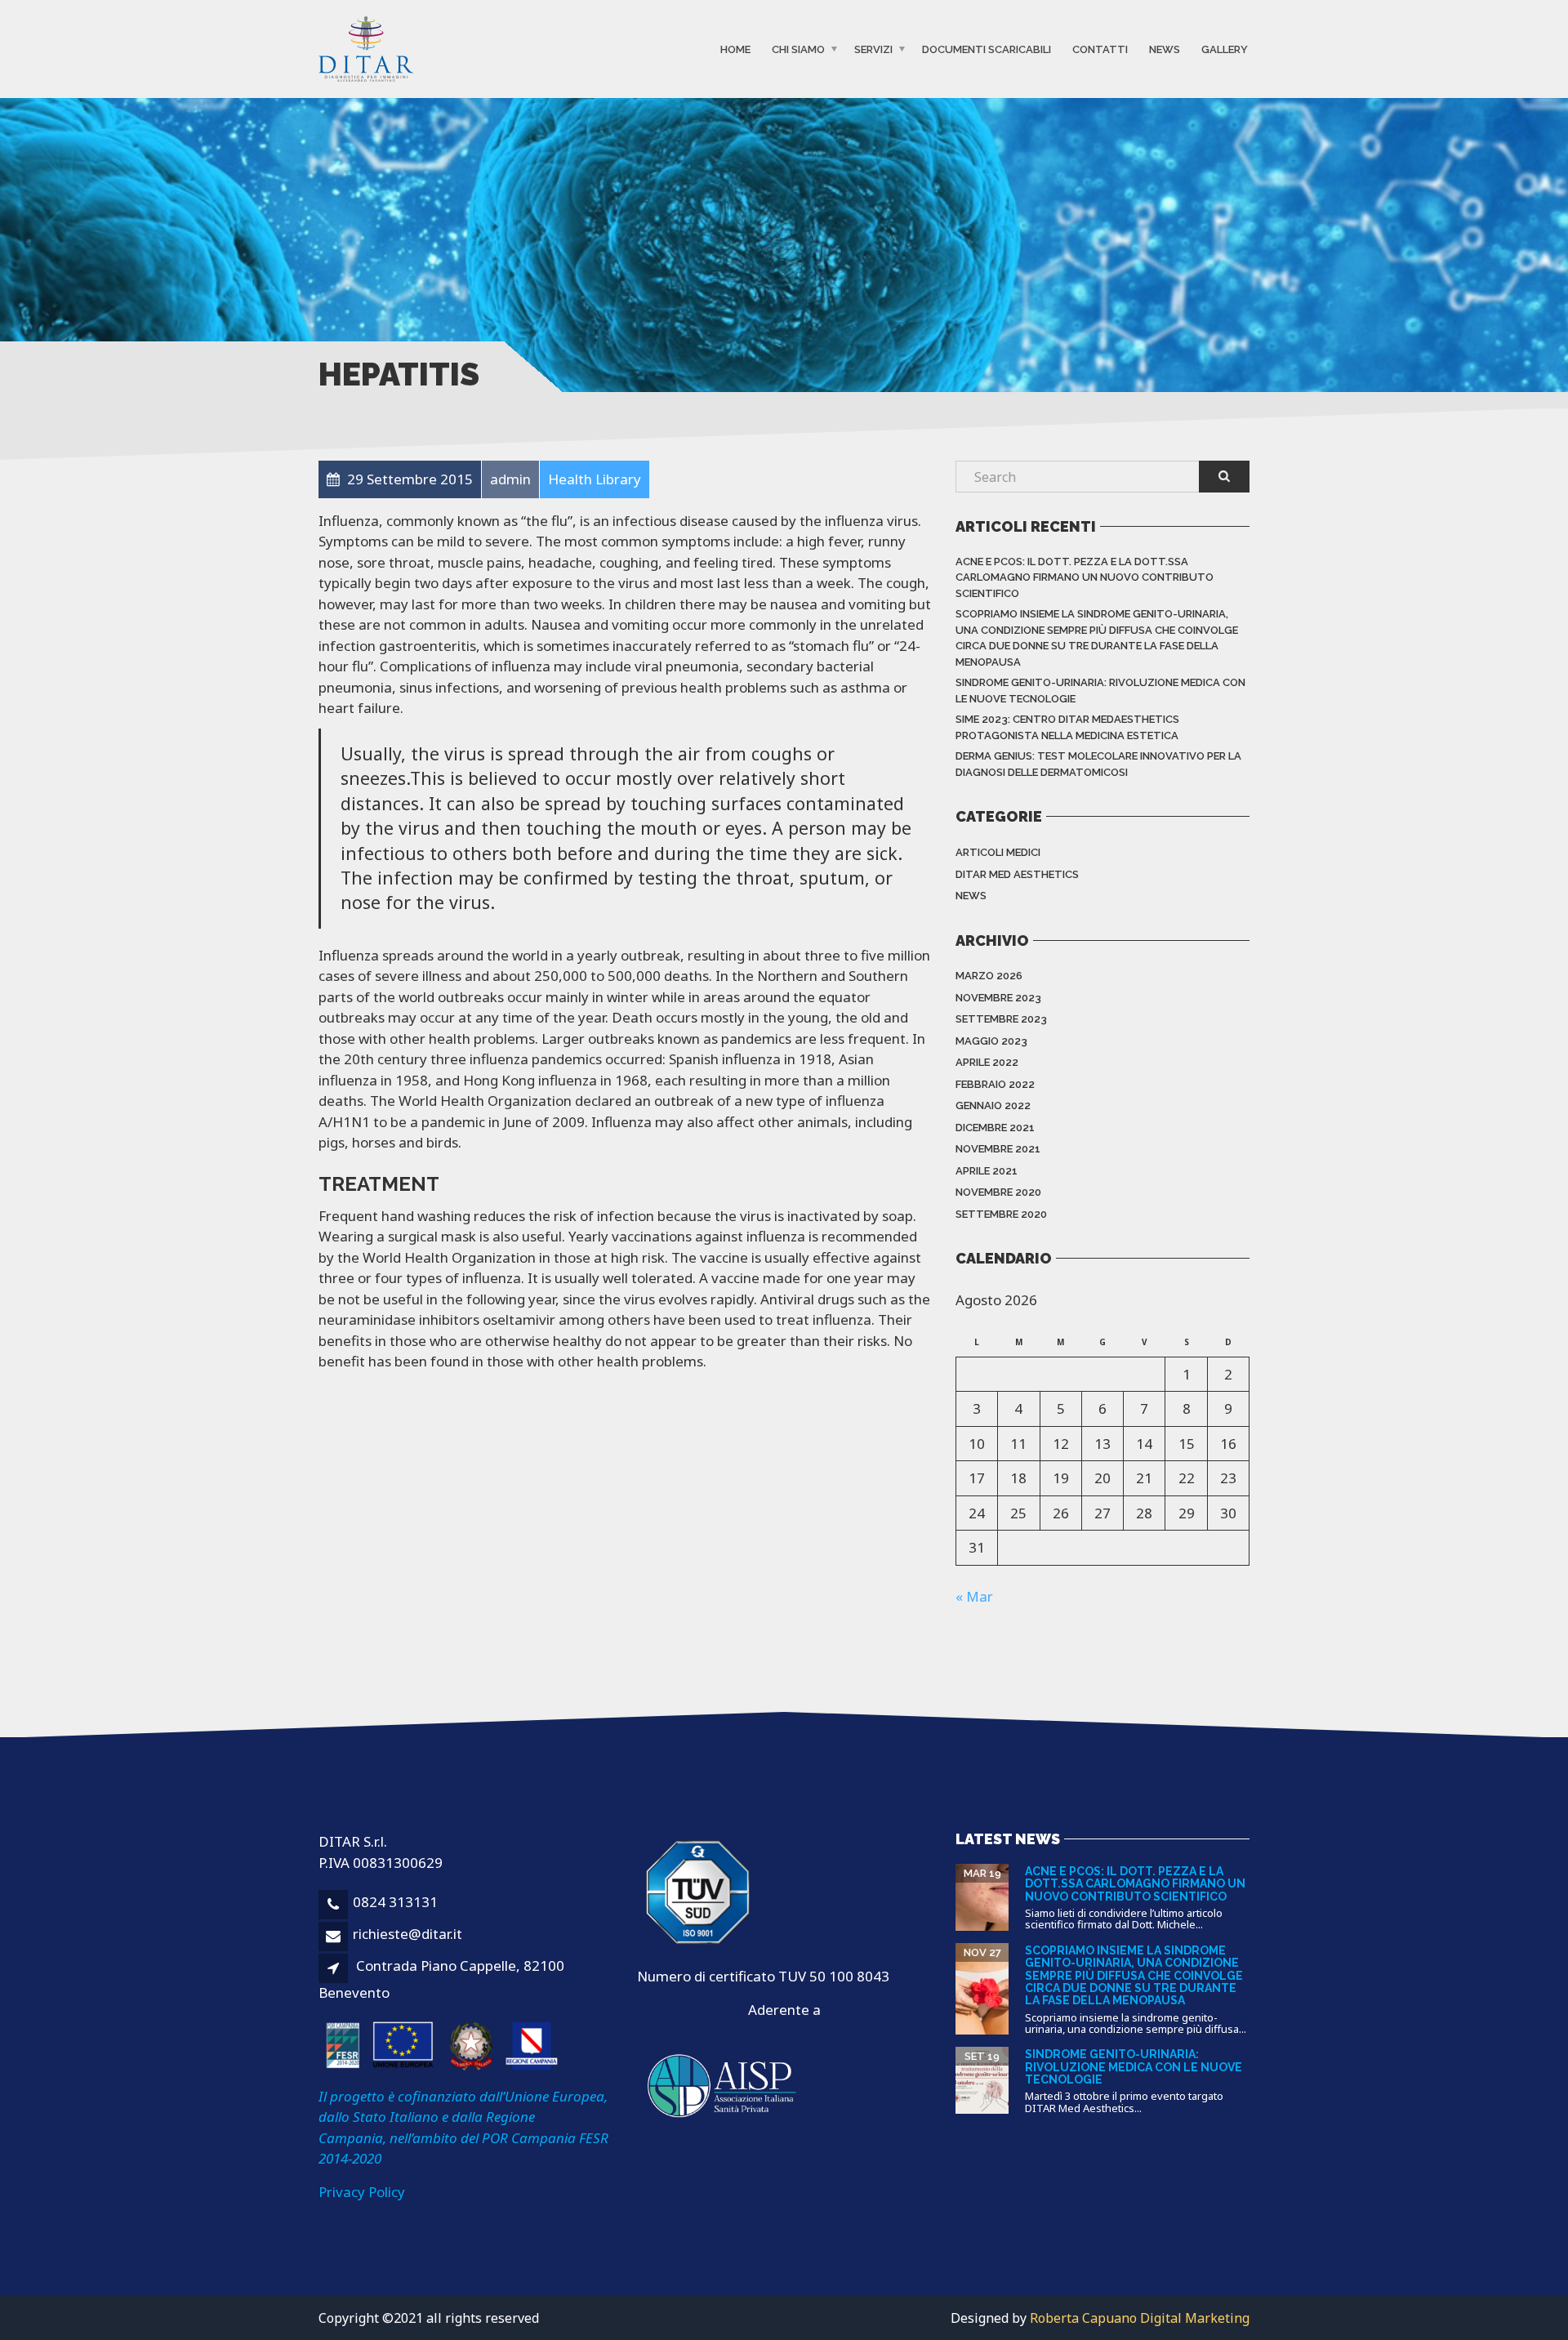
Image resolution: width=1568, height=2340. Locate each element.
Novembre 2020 (998, 1192)
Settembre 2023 (1001, 1019)
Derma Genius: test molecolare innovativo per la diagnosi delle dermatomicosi (1098, 764)
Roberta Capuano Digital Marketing (1140, 2318)
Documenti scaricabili (987, 49)
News (1165, 49)
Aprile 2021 (987, 1171)
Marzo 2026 (989, 976)
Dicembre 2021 (995, 1128)
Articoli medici (998, 852)
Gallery (1225, 49)
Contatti (1100, 49)
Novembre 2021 (998, 1149)
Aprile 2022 (987, 1062)
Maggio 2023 (991, 1041)
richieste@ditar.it (408, 1934)
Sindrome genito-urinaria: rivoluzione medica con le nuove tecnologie (1100, 691)
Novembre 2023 (998, 998)
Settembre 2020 (1001, 1214)
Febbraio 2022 (995, 1084)
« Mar (974, 1596)
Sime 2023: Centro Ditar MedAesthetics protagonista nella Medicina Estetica (1067, 727)
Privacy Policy (362, 2192)
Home (735, 49)
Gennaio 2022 (993, 1105)
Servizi (873, 49)
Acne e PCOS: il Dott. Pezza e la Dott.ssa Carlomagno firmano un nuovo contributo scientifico (1085, 577)
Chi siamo (798, 49)
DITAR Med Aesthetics (1017, 874)
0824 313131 (395, 1902)
